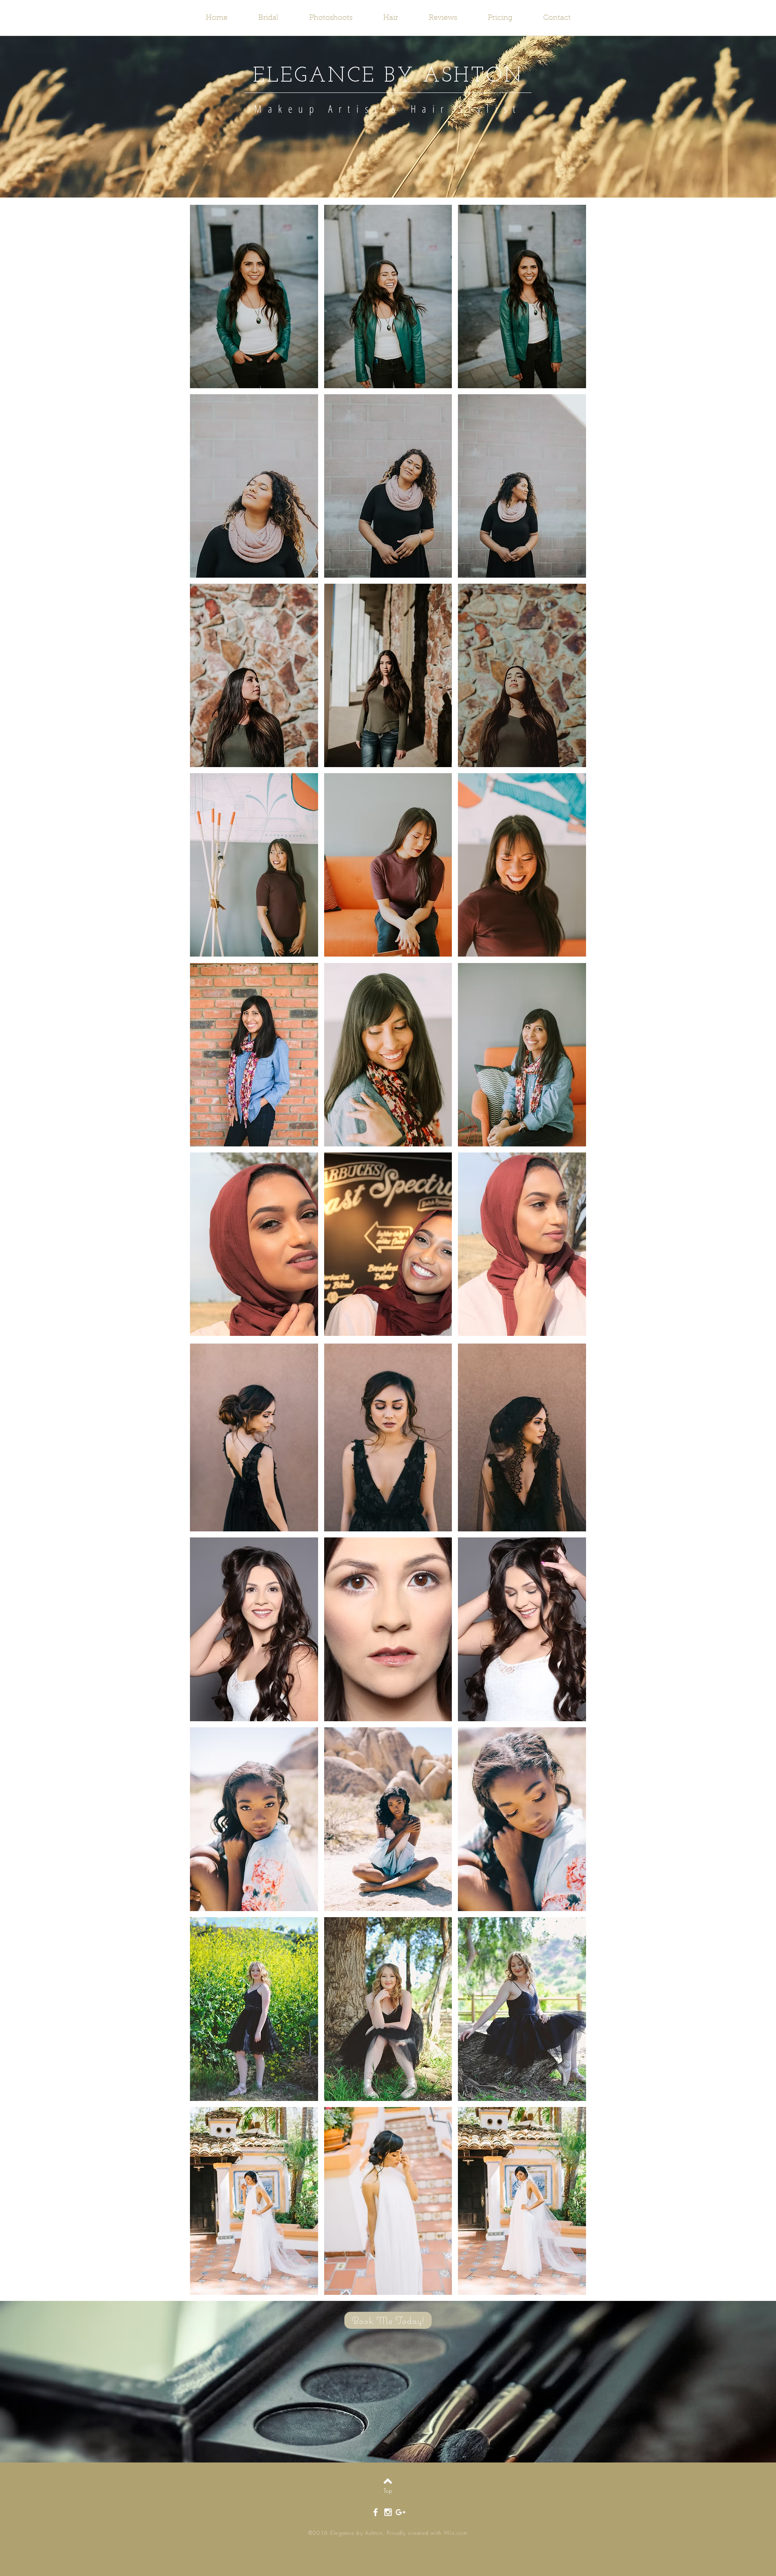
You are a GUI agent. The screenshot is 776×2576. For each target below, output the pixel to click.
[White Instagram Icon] (388, 2512)
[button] (254, 297)
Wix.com (455, 2533)
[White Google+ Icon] (401, 2512)
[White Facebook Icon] (375, 2512)
